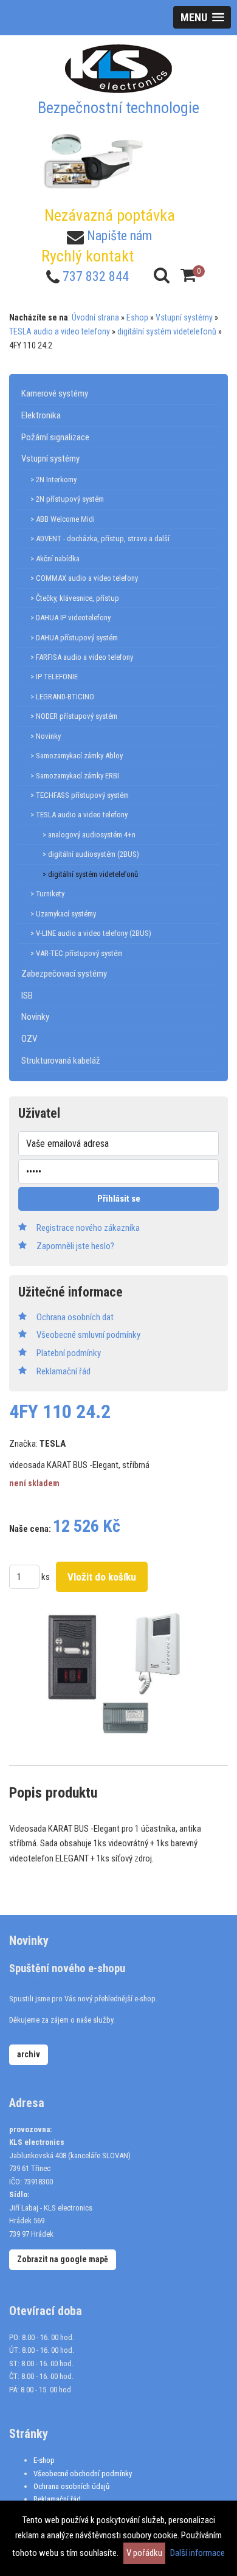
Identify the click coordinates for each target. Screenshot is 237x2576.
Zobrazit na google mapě (63, 2259)
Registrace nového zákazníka (88, 1228)
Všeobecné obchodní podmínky (83, 2474)
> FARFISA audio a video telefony (82, 657)
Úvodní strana (95, 317)
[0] (188, 275)
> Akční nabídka (55, 559)
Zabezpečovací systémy (64, 974)
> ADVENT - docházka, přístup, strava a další (100, 538)
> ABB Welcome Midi (63, 519)
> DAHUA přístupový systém (74, 638)
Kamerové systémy (55, 393)
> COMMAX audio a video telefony (84, 578)
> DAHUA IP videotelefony (70, 618)
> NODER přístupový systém (74, 716)
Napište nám (119, 236)
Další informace (197, 2553)
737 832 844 (96, 276)
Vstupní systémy (184, 317)
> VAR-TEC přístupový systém (77, 953)
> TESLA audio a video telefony (79, 815)
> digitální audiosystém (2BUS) (91, 854)
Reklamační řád (57, 2499)
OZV (29, 1039)
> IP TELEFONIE (54, 677)
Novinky (35, 1017)
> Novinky (46, 736)
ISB (27, 995)
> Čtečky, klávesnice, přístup (75, 598)
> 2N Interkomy (53, 480)
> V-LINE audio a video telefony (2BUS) (91, 933)
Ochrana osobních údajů (71, 2486)
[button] (202, 17)
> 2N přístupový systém (67, 499)
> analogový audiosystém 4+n (89, 835)
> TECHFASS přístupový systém (80, 795)
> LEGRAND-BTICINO (62, 697)
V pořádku (144, 2553)
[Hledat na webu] (162, 275)
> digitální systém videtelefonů (90, 874)
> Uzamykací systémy (63, 914)
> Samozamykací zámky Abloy (77, 756)
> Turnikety (47, 894)
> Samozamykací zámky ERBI (75, 776)
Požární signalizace (55, 437)
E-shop (44, 2460)
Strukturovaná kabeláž (61, 1061)
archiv (29, 2054)
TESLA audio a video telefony (60, 331)
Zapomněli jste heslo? (75, 1246)
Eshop (137, 317)
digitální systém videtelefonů (167, 331)
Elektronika (41, 415)
